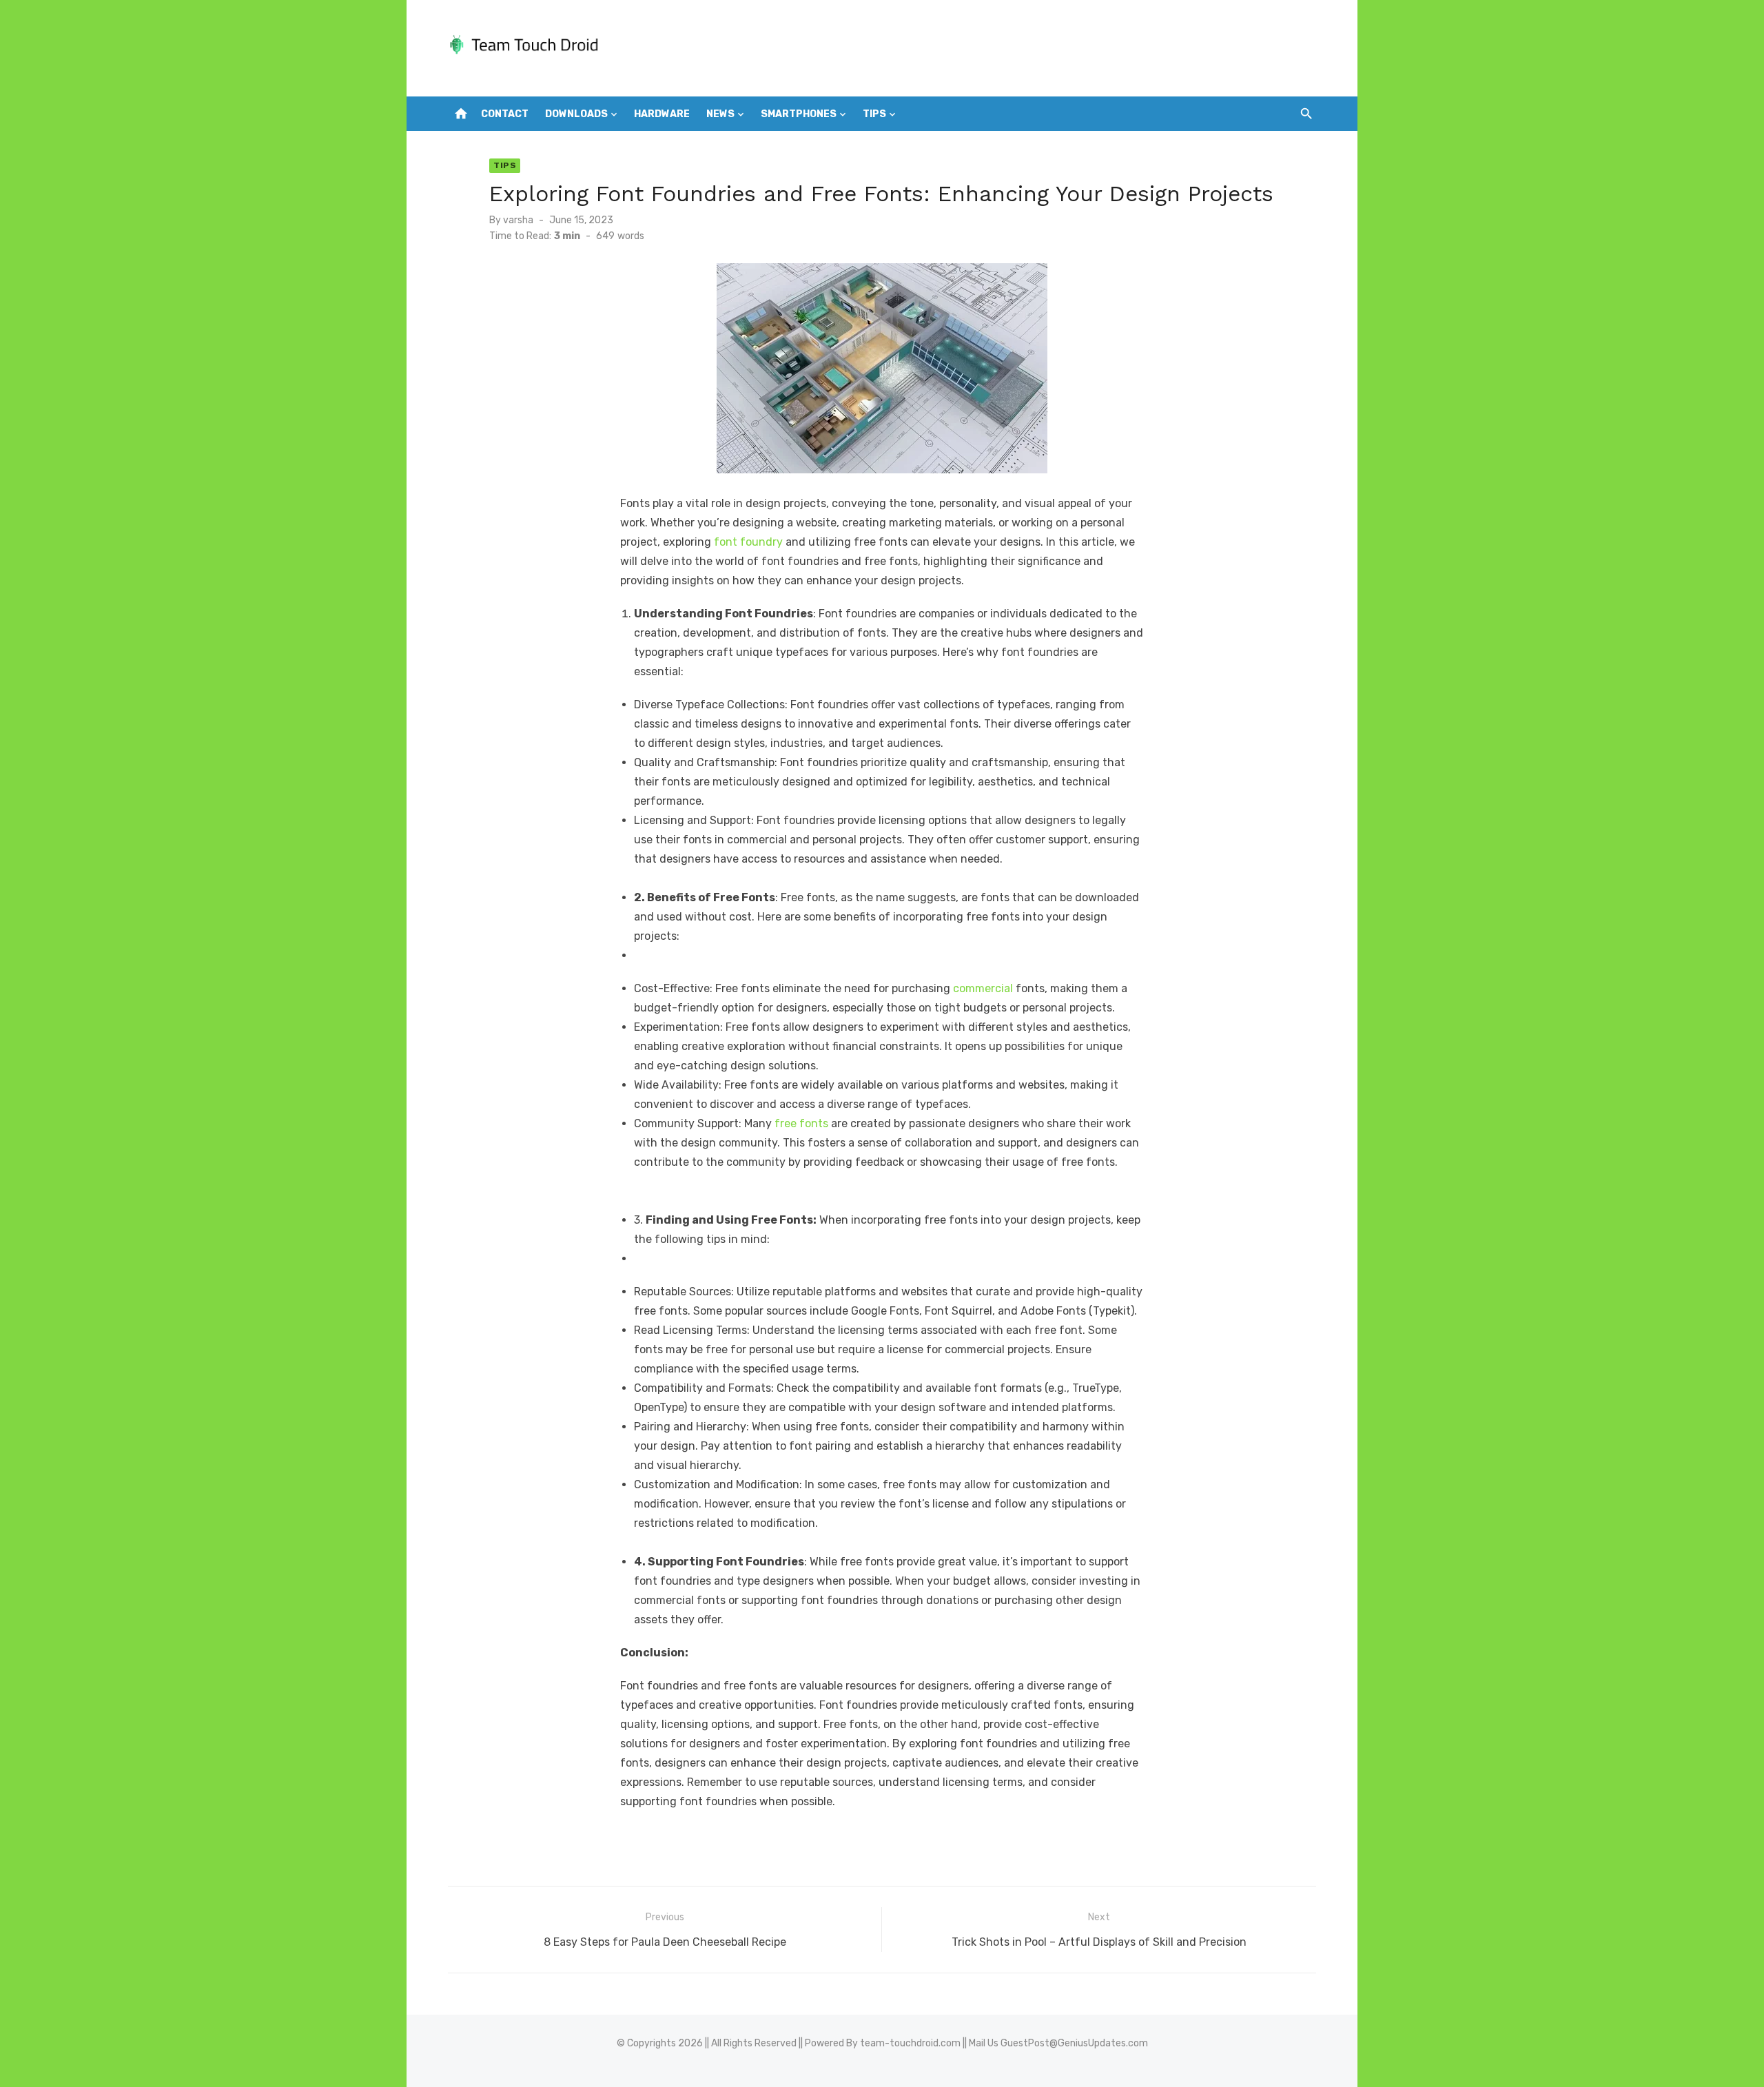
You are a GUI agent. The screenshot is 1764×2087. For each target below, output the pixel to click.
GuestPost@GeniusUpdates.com (1074, 2043)
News (720, 114)
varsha (518, 220)
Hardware (662, 114)
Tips (874, 114)
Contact (505, 114)
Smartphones (799, 114)
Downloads (576, 114)
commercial (983, 988)
